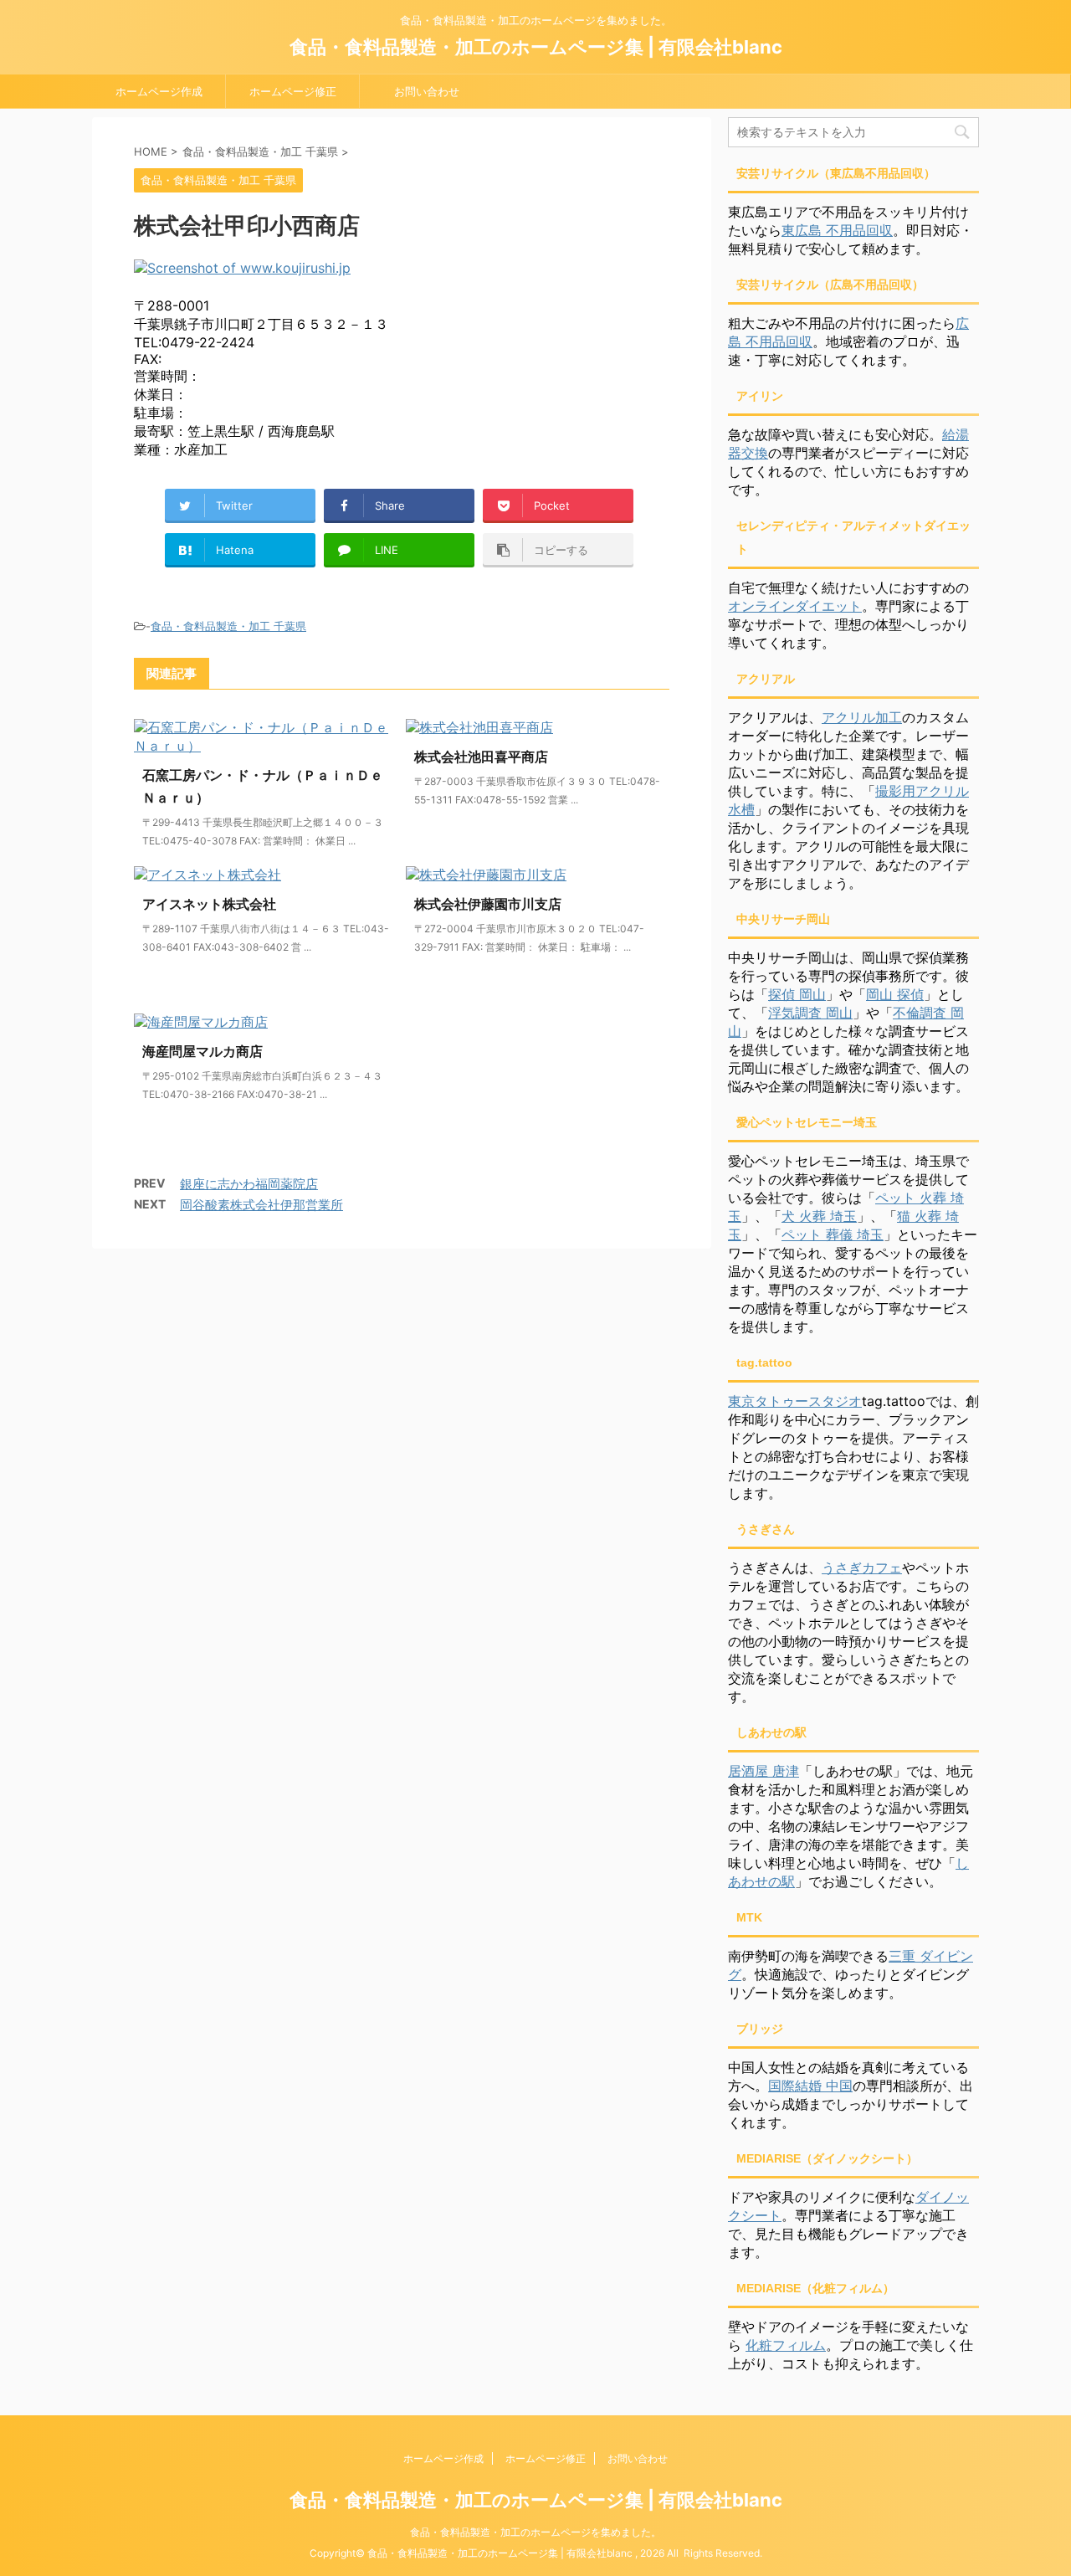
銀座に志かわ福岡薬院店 (249, 1184)
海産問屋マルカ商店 (202, 1051)
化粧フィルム (786, 2345)
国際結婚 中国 (810, 2086)
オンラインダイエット (795, 606)
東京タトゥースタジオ (795, 1401)
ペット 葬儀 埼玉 (833, 1234)
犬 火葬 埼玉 (819, 1216)
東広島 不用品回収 (837, 230)
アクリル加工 (862, 717)
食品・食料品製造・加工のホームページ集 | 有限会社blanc (536, 47)
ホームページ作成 (159, 91)
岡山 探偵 (895, 994)
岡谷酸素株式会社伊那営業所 (261, 1205)
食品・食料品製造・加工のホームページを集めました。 (535, 2532)
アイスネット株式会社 (209, 904)
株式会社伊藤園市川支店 (488, 904)
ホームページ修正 (293, 91)
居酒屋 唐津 (764, 1771)
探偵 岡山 (797, 994)
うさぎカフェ (862, 1568)
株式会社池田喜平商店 (481, 757)
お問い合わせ (427, 91)
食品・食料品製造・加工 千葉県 (228, 626)
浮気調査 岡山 (810, 1013)
